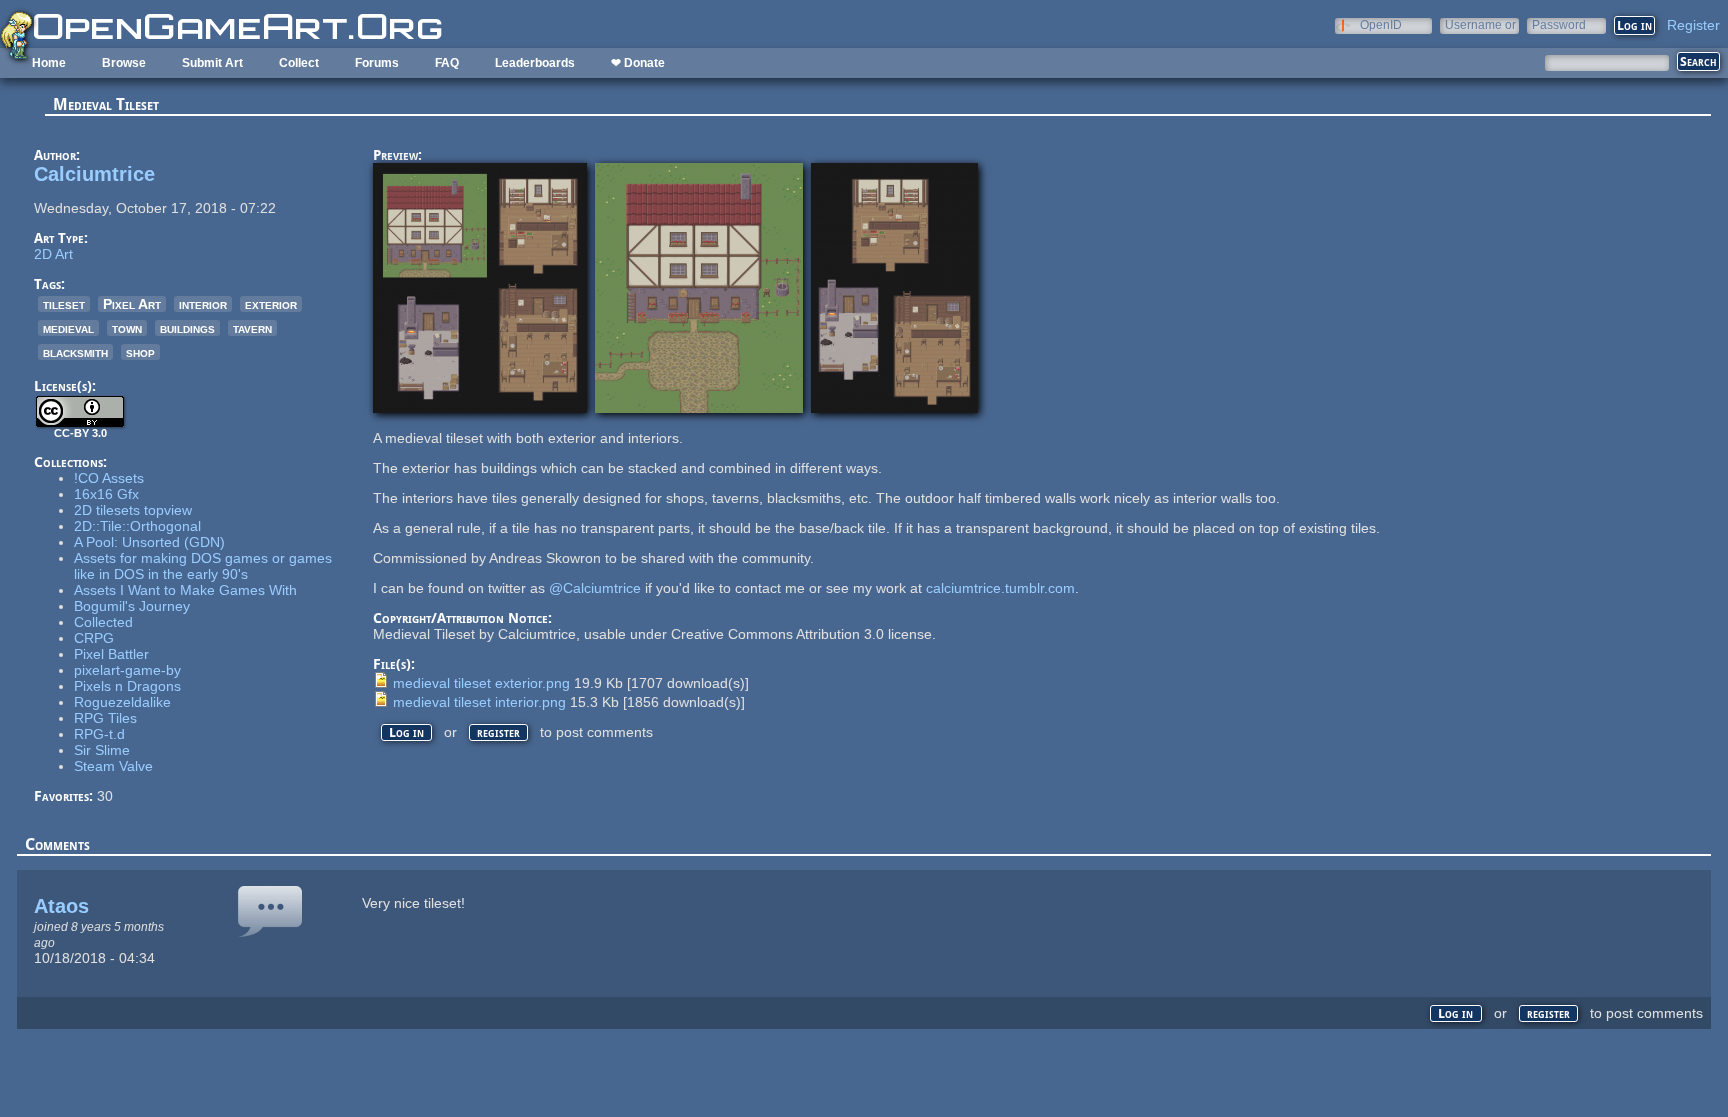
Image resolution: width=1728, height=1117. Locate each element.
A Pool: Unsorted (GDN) (149, 542)
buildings (187, 328)
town (127, 328)
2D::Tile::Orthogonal (137, 526)
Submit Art (212, 63)
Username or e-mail (1480, 24)
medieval (68, 328)
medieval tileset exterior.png (481, 683)
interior (203, 304)
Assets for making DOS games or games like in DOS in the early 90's (203, 566)
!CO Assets (109, 478)
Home (49, 63)
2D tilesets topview (133, 510)
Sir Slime (102, 750)
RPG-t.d (99, 734)
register (498, 732)
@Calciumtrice (595, 588)
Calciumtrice (94, 174)
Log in (406, 732)
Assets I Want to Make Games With (185, 590)
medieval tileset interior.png (479, 702)
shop (140, 352)
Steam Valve (113, 766)
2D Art (53, 254)
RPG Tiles (105, 718)
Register (1693, 25)
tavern (252, 328)
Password (1559, 24)
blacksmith (75, 352)
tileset (64, 304)
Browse (124, 63)
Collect (299, 63)
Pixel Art (132, 304)
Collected (103, 622)
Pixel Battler (111, 654)
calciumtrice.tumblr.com (1000, 588)
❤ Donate (638, 63)
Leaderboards (535, 63)
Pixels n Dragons (127, 686)
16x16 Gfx (106, 494)
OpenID (1381, 24)
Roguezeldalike (122, 702)
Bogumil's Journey (132, 606)
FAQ (447, 63)
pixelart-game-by (127, 670)
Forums (377, 63)
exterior (271, 304)
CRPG (94, 638)
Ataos (61, 906)
